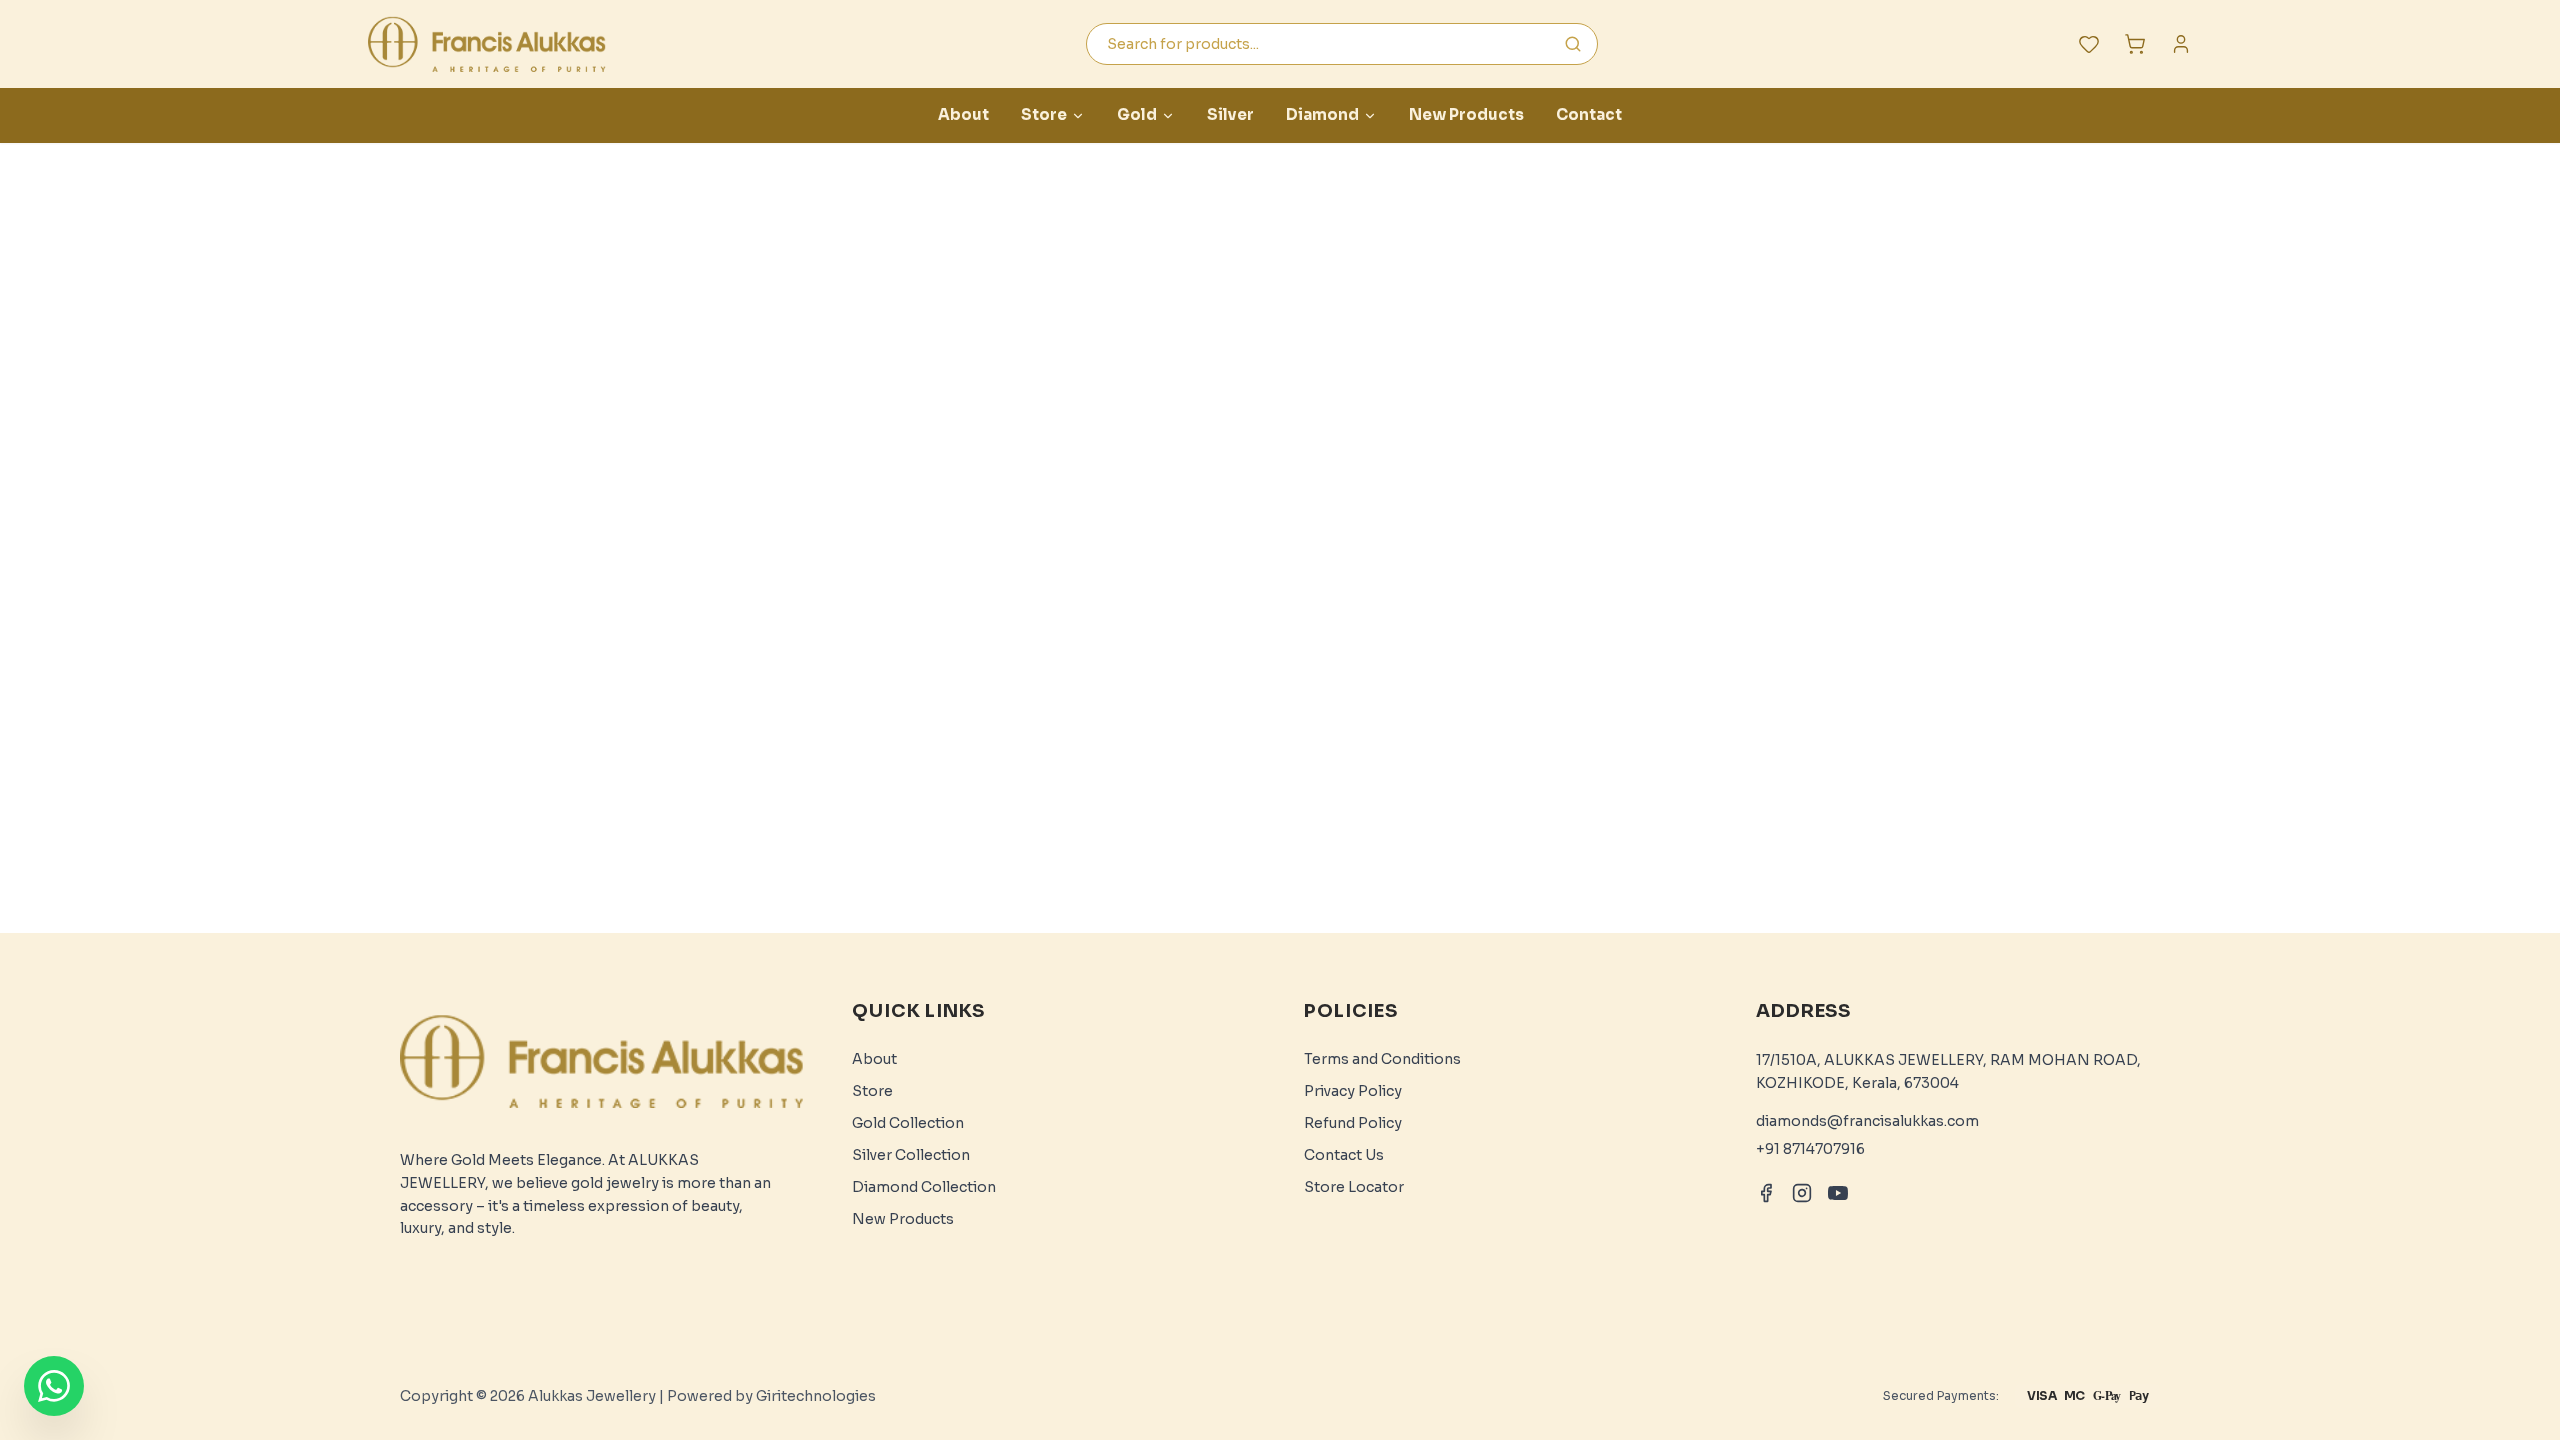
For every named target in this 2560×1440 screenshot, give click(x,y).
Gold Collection (908, 1123)
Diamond (1322, 114)
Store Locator (1354, 1187)
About (963, 114)
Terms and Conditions (1382, 1059)
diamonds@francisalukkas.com (1867, 1121)
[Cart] (2135, 44)
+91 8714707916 (1810, 1149)
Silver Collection (911, 1155)
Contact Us (1344, 1155)
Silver (1230, 114)
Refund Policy (1353, 1123)
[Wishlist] (2089, 44)
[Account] (2181, 44)
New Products (1466, 114)
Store (1044, 114)
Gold (1137, 114)
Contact (1589, 114)
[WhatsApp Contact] (54, 1386)
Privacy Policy (1353, 1091)
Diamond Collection (924, 1187)
